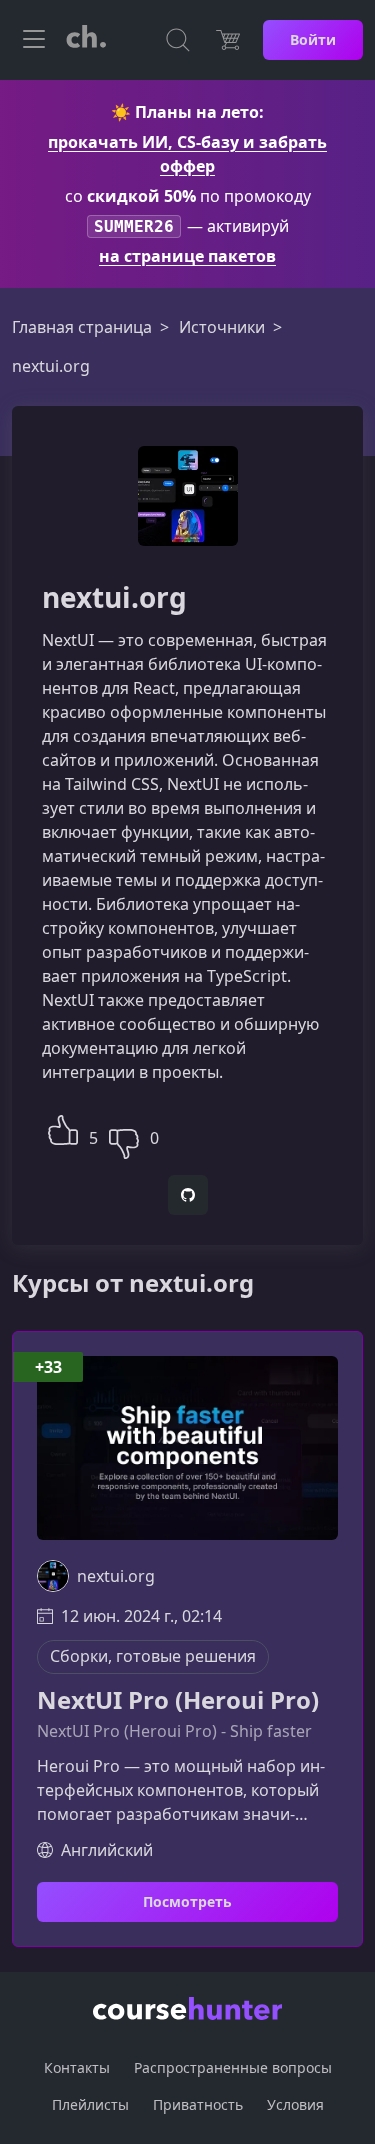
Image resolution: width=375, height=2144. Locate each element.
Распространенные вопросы (233, 2067)
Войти (313, 39)
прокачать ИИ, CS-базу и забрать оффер (187, 154)
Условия (295, 2104)
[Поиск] (178, 40)
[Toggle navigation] (34, 40)
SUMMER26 (134, 226)
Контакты (77, 2067)
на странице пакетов (187, 256)
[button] (63, 1127)
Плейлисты (90, 2104)
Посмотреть (187, 1901)
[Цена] (228, 40)
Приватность (198, 2104)
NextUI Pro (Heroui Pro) (178, 1700)
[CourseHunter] (86, 40)
